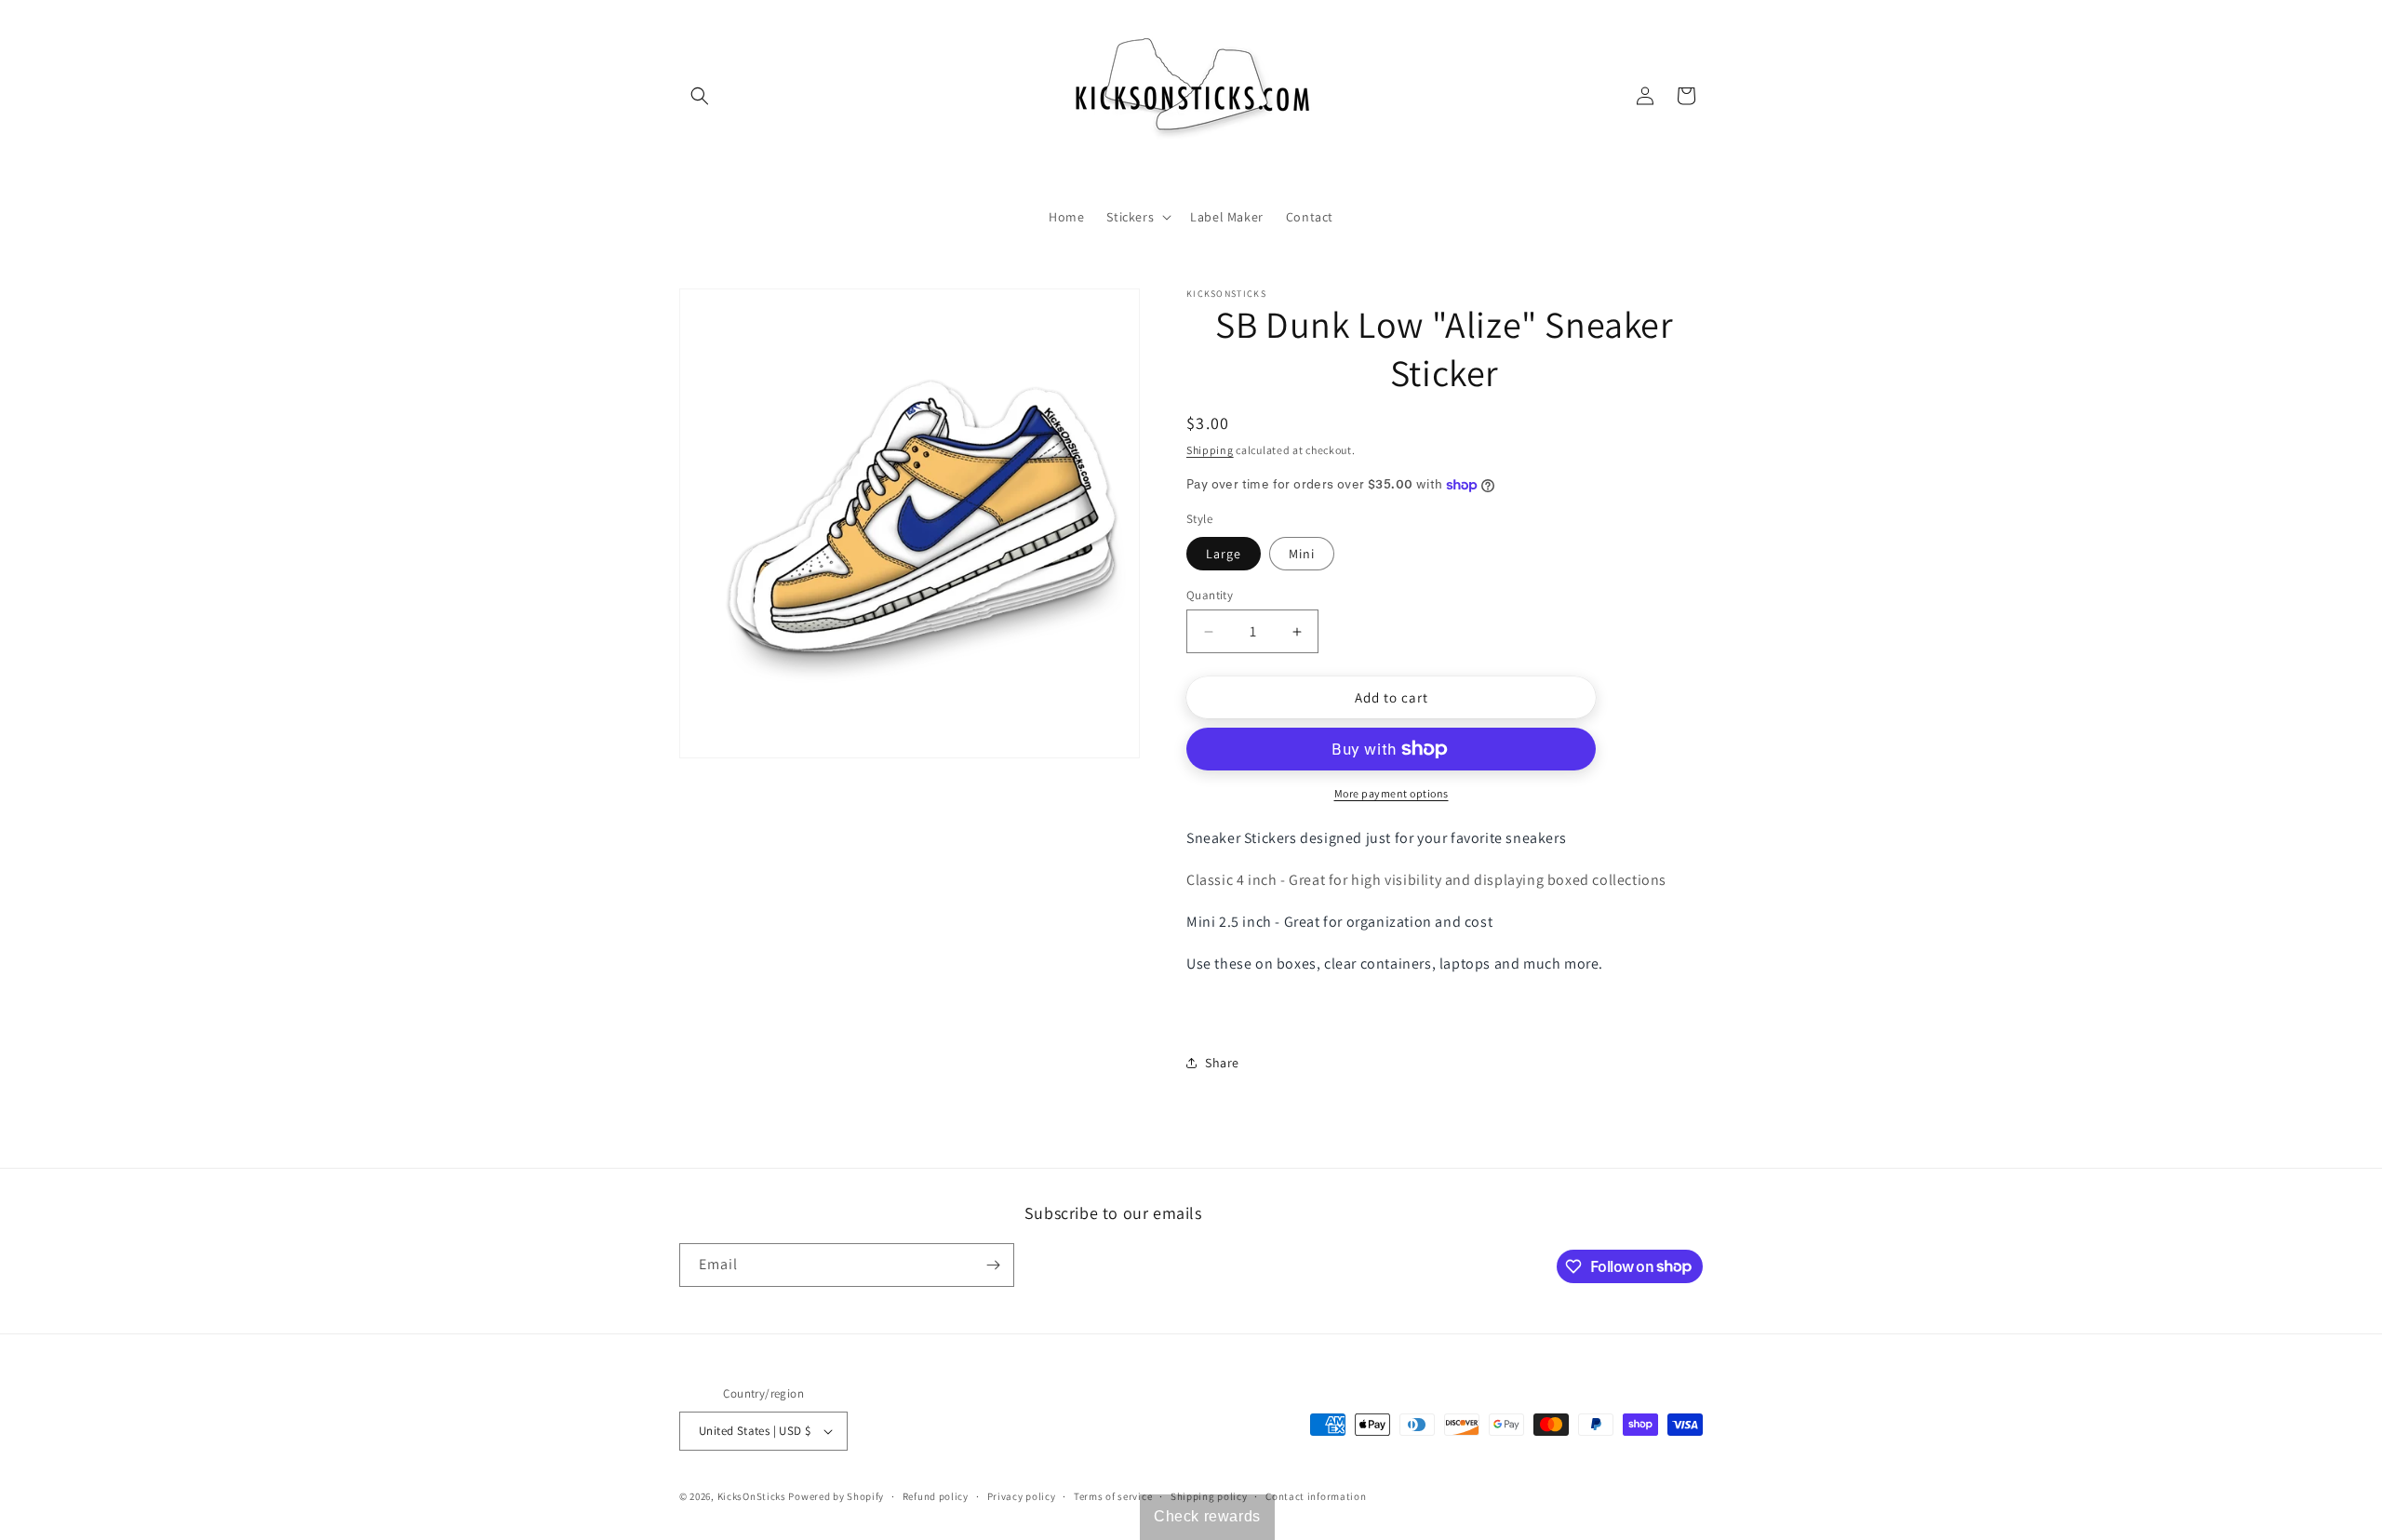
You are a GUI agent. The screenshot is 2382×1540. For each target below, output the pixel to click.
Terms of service (1113, 1496)
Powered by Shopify (836, 1496)
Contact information (1316, 1496)
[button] (700, 96)
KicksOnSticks (752, 1496)
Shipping (1210, 450)
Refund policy (936, 1496)
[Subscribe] (993, 1265)
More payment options (1392, 793)
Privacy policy (1022, 1496)
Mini (1302, 554)
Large (1224, 554)
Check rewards (1207, 1516)
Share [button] (1222, 1063)
